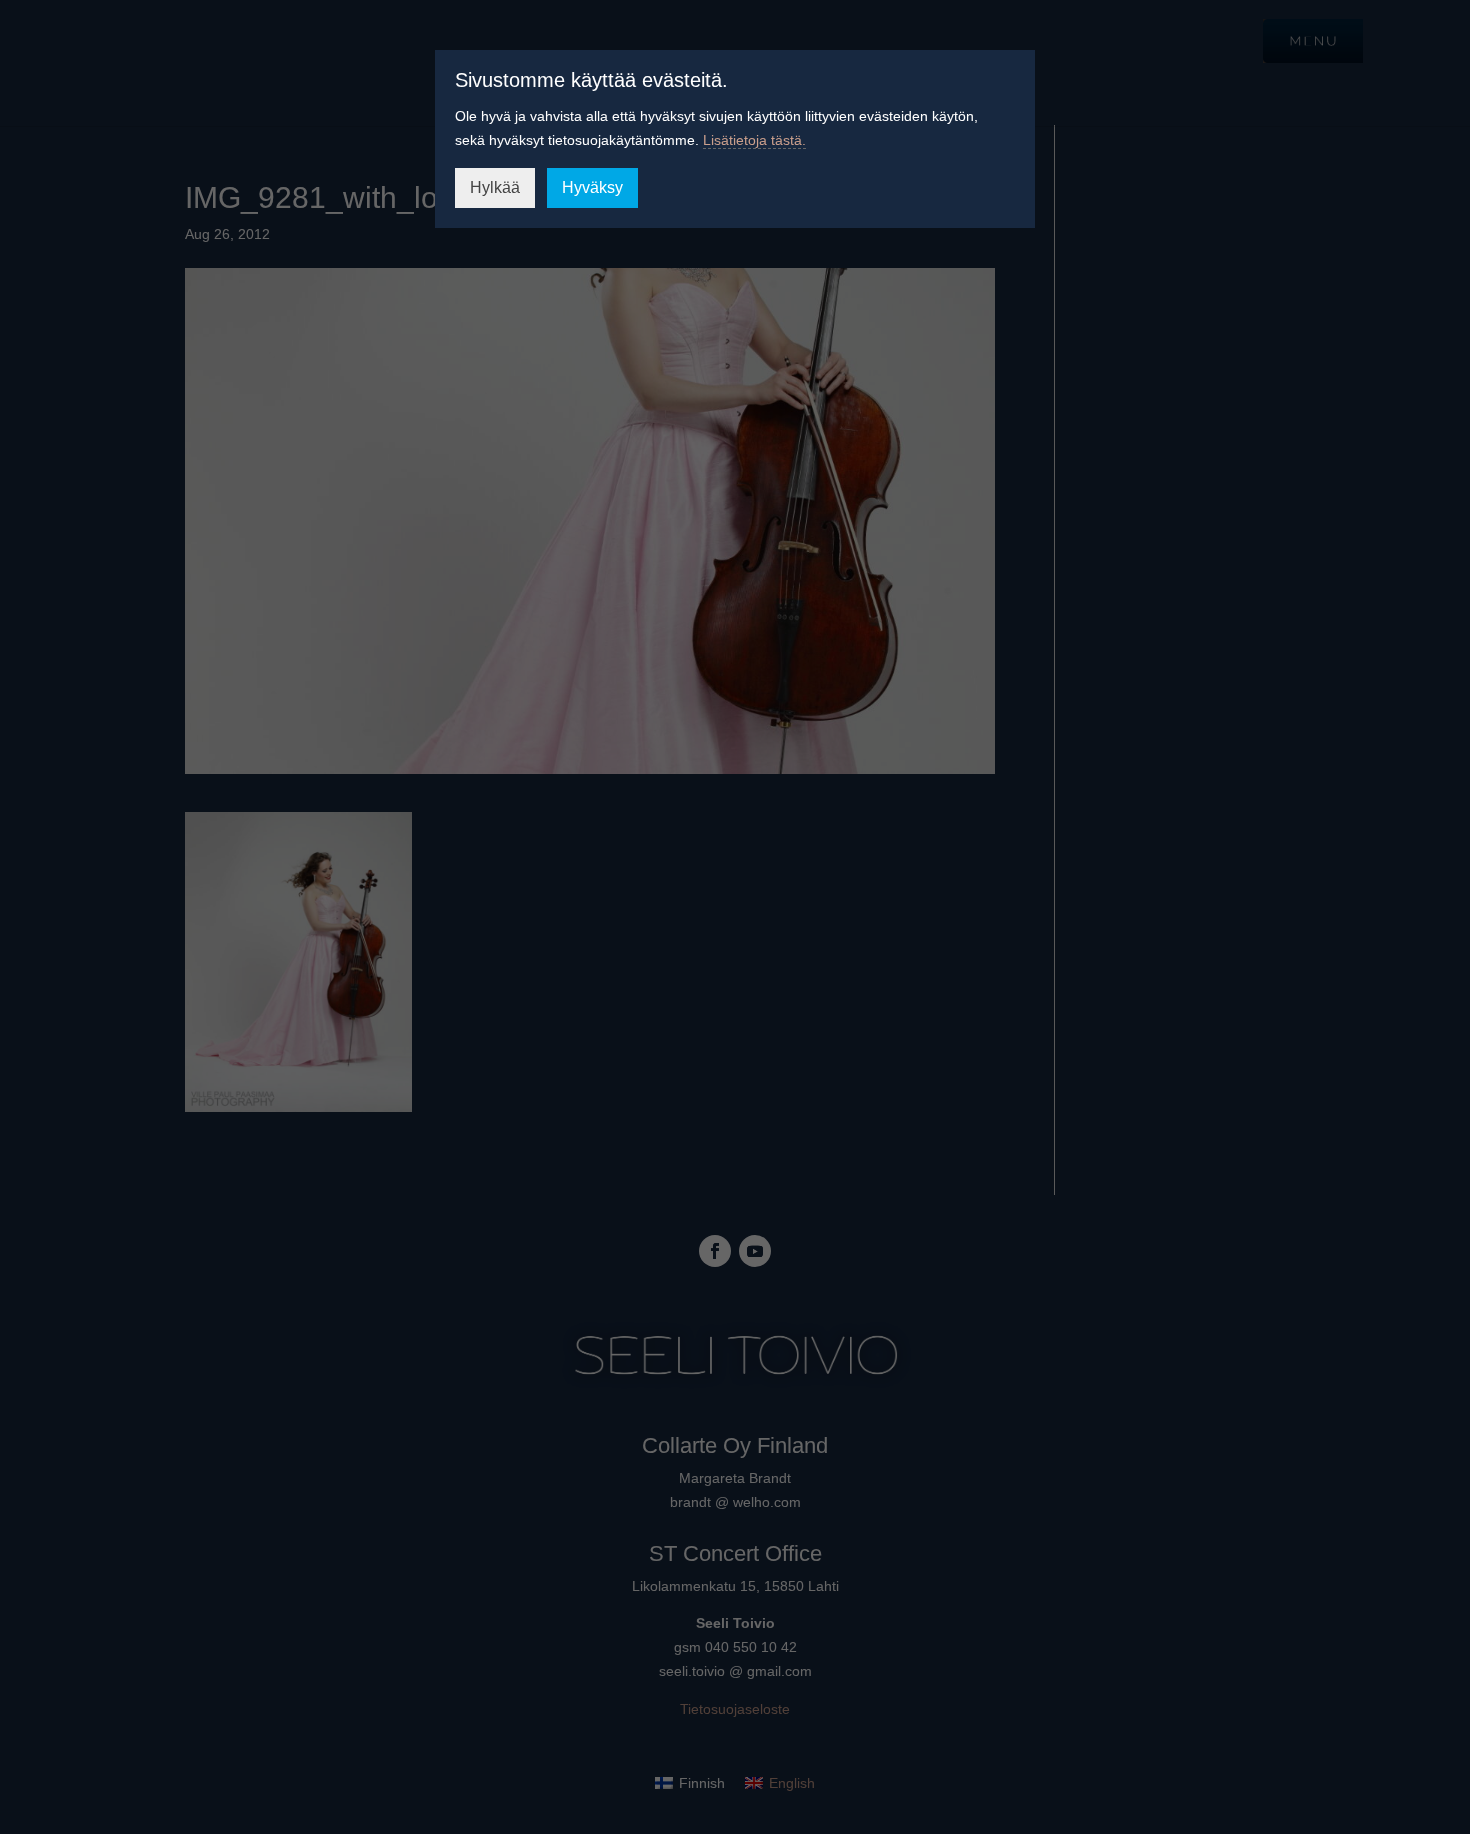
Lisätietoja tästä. (754, 140)
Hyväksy (592, 187)
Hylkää (495, 187)
